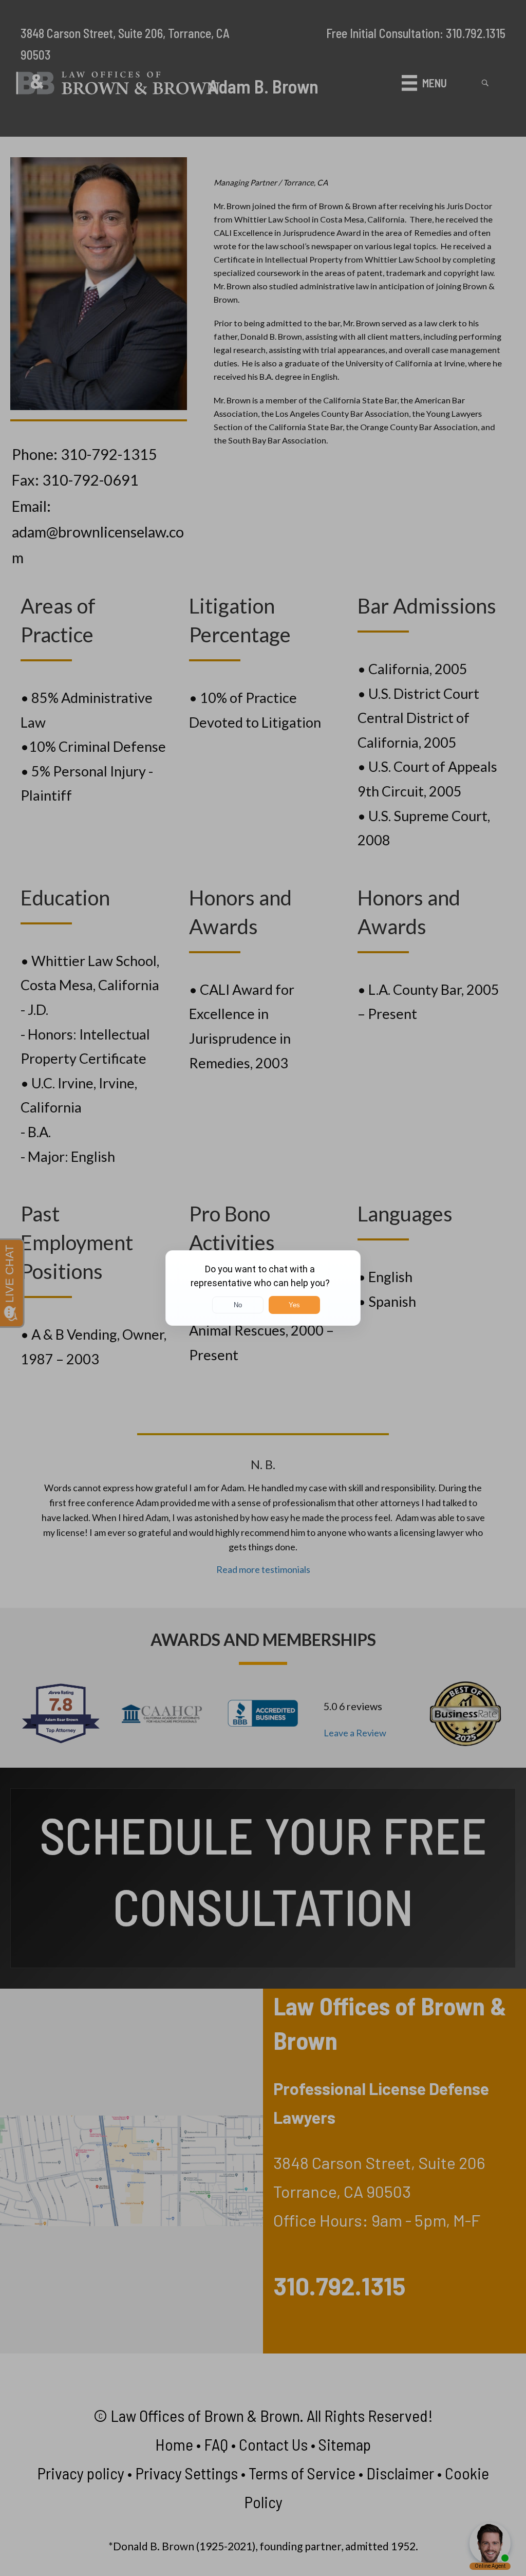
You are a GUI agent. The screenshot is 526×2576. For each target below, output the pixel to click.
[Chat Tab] (263, 1288)
